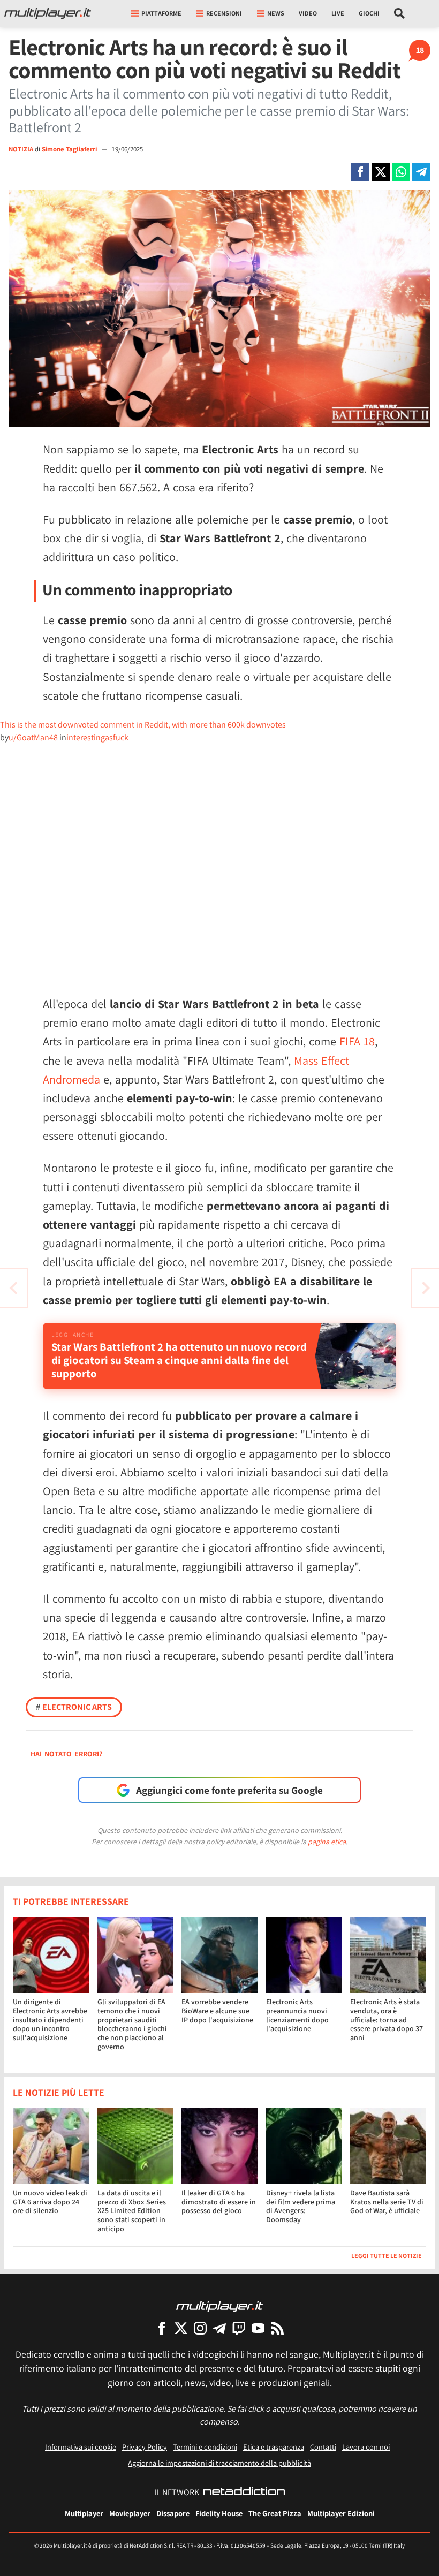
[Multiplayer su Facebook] (162, 2328)
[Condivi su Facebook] (360, 172)
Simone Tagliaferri (70, 149)
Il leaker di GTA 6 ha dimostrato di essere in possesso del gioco (219, 2202)
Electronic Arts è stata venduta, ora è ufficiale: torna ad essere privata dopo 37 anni (387, 2020)
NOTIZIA (21, 149)
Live (338, 13)
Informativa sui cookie (81, 2447)
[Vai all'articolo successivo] (13, 1288)
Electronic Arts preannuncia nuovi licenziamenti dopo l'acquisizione (297, 2015)
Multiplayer (84, 2513)
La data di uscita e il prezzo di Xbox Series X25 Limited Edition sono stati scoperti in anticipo (132, 2211)
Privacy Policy (145, 2447)
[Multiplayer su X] (181, 2328)
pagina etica (327, 1842)
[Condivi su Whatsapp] (401, 172)
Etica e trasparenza (274, 2447)
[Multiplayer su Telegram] (219, 2328)
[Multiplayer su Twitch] (239, 2328)
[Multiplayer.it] (48, 13)
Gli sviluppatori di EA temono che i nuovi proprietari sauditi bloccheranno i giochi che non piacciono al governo (132, 2024)
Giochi (369, 13)
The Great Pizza (275, 2513)
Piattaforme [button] (161, 13)
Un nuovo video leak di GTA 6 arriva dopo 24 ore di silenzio (50, 2202)
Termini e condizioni (205, 2447)
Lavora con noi (366, 2447)
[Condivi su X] (381, 172)
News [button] (276, 13)
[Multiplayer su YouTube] (258, 2328)
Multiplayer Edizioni (341, 2513)
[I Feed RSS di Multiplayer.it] (277, 2328)
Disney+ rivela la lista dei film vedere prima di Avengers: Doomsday (301, 2206)
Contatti (323, 2447)
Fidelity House (219, 2513)
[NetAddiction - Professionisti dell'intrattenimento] (244, 2492)
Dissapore (173, 2513)
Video (308, 13)
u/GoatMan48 (33, 737)
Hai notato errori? (66, 1754)
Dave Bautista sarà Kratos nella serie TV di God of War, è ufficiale (387, 2202)
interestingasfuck (97, 737)
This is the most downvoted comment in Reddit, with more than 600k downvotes (143, 725)
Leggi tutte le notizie (387, 2256)
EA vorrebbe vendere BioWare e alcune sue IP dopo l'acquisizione (217, 2011)
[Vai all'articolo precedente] (426, 1288)
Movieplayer (130, 2513)
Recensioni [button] (224, 13)
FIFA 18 (357, 1041)
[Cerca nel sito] (400, 13)
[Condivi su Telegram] (421, 172)
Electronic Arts (74, 1707)
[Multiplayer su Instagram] (200, 2328)
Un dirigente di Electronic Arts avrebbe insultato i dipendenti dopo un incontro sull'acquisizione (50, 2020)
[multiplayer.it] (219, 2306)
